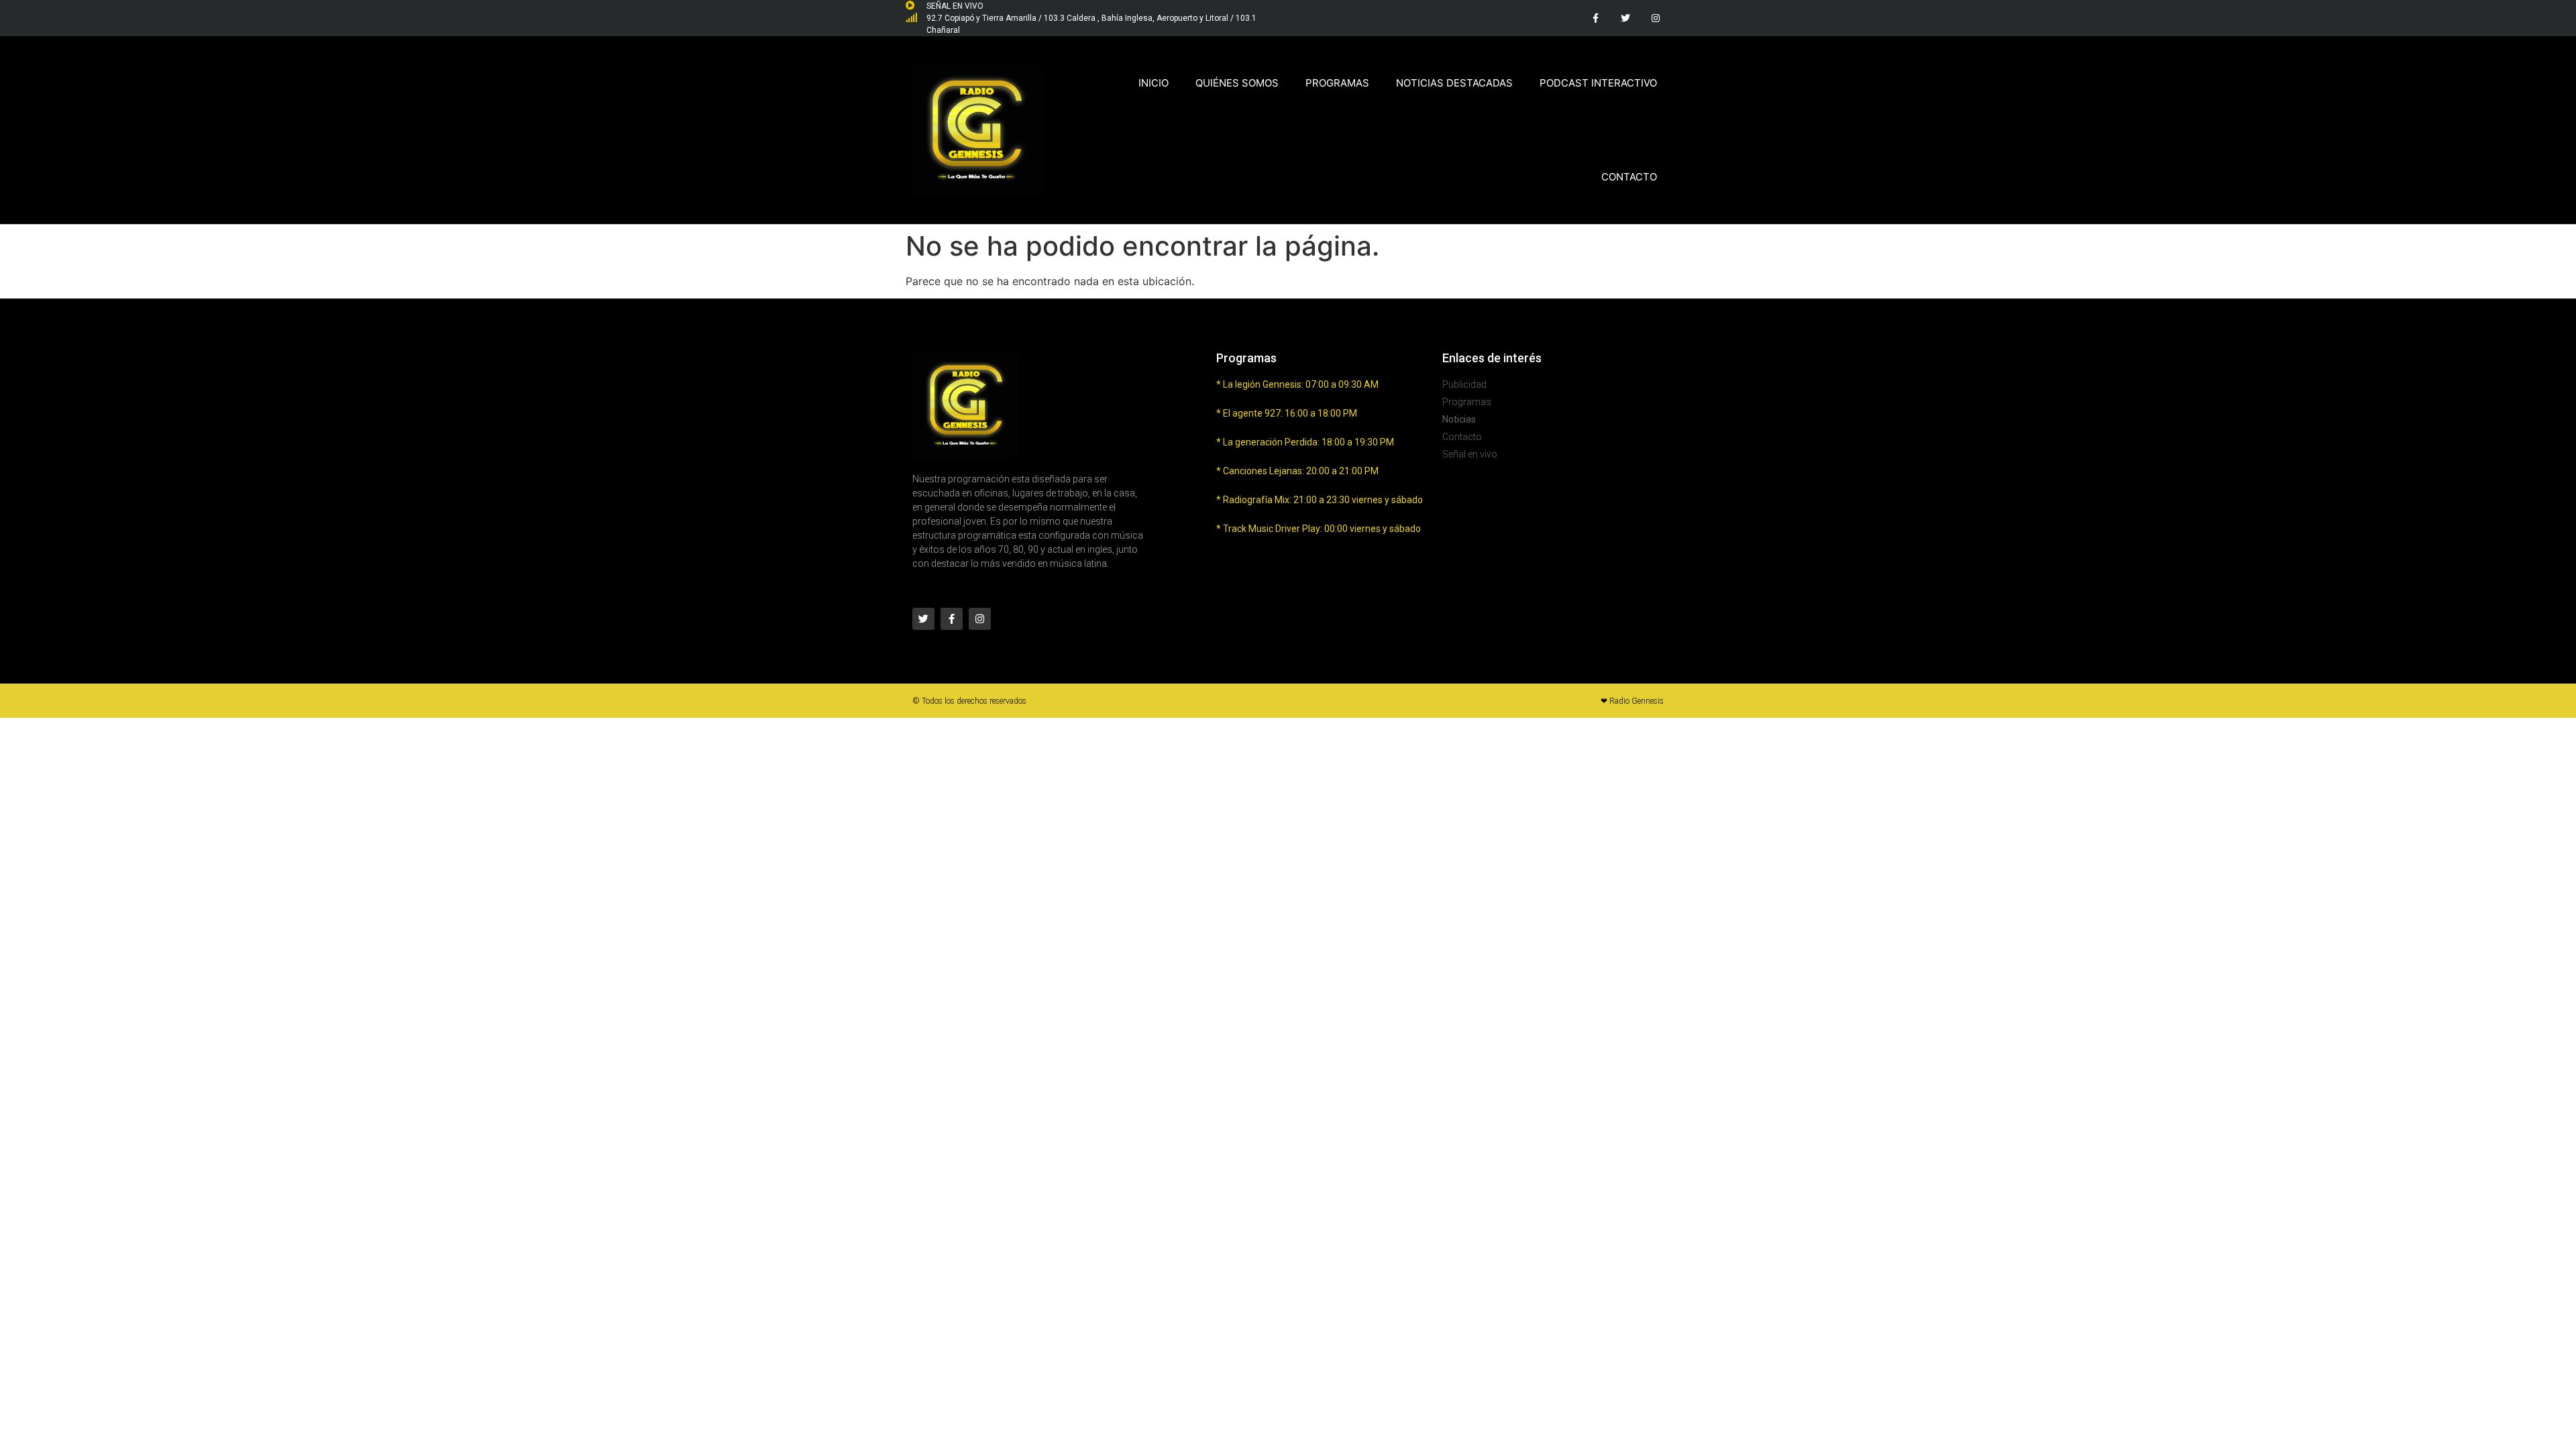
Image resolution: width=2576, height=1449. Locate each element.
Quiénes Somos (1237, 83)
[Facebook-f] (1596, 18)
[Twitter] (1625, 18)
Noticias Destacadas (1454, 83)
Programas (1337, 83)
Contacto (1629, 177)
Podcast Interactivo (1598, 83)
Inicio (1153, 83)
